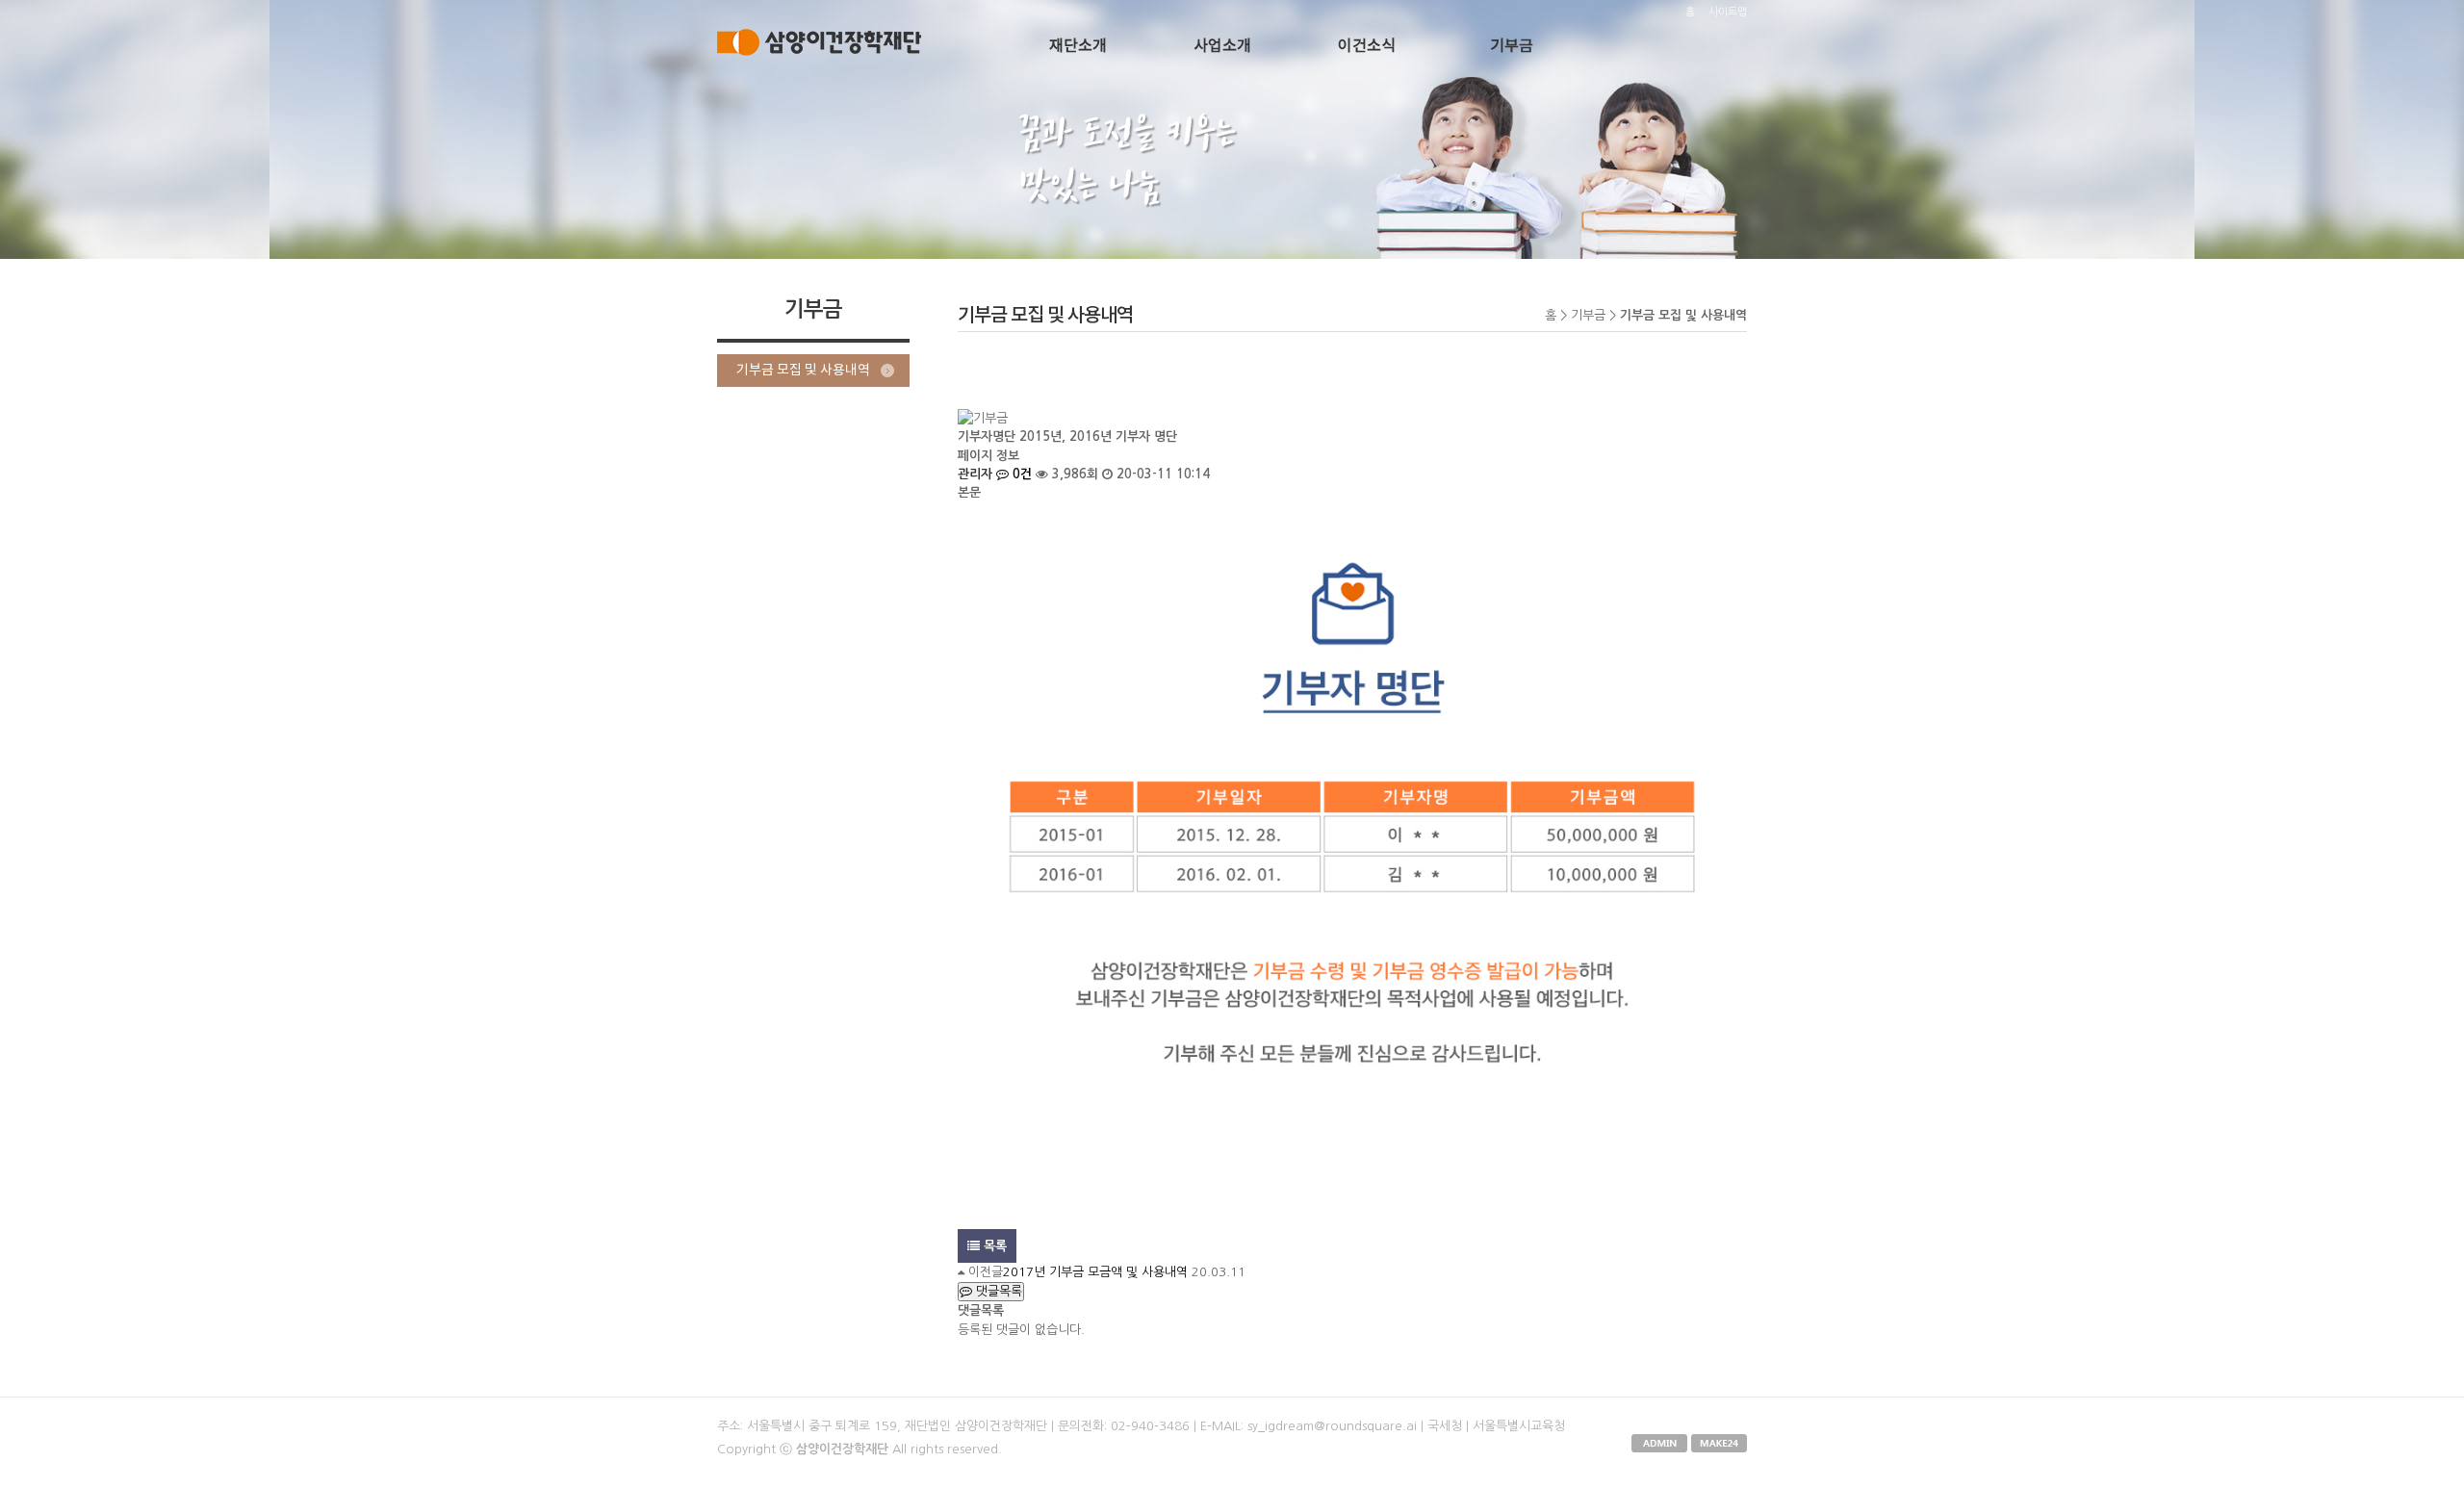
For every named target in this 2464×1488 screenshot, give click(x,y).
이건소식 (1367, 46)
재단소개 (1078, 46)
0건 (1020, 474)
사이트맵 (1728, 12)
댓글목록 (997, 1291)
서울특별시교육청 (1519, 1426)
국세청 (1445, 1426)
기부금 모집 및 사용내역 (803, 371)
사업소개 (1222, 46)
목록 (993, 1246)
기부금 (1512, 46)
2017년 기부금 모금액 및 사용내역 (1095, 1272)
